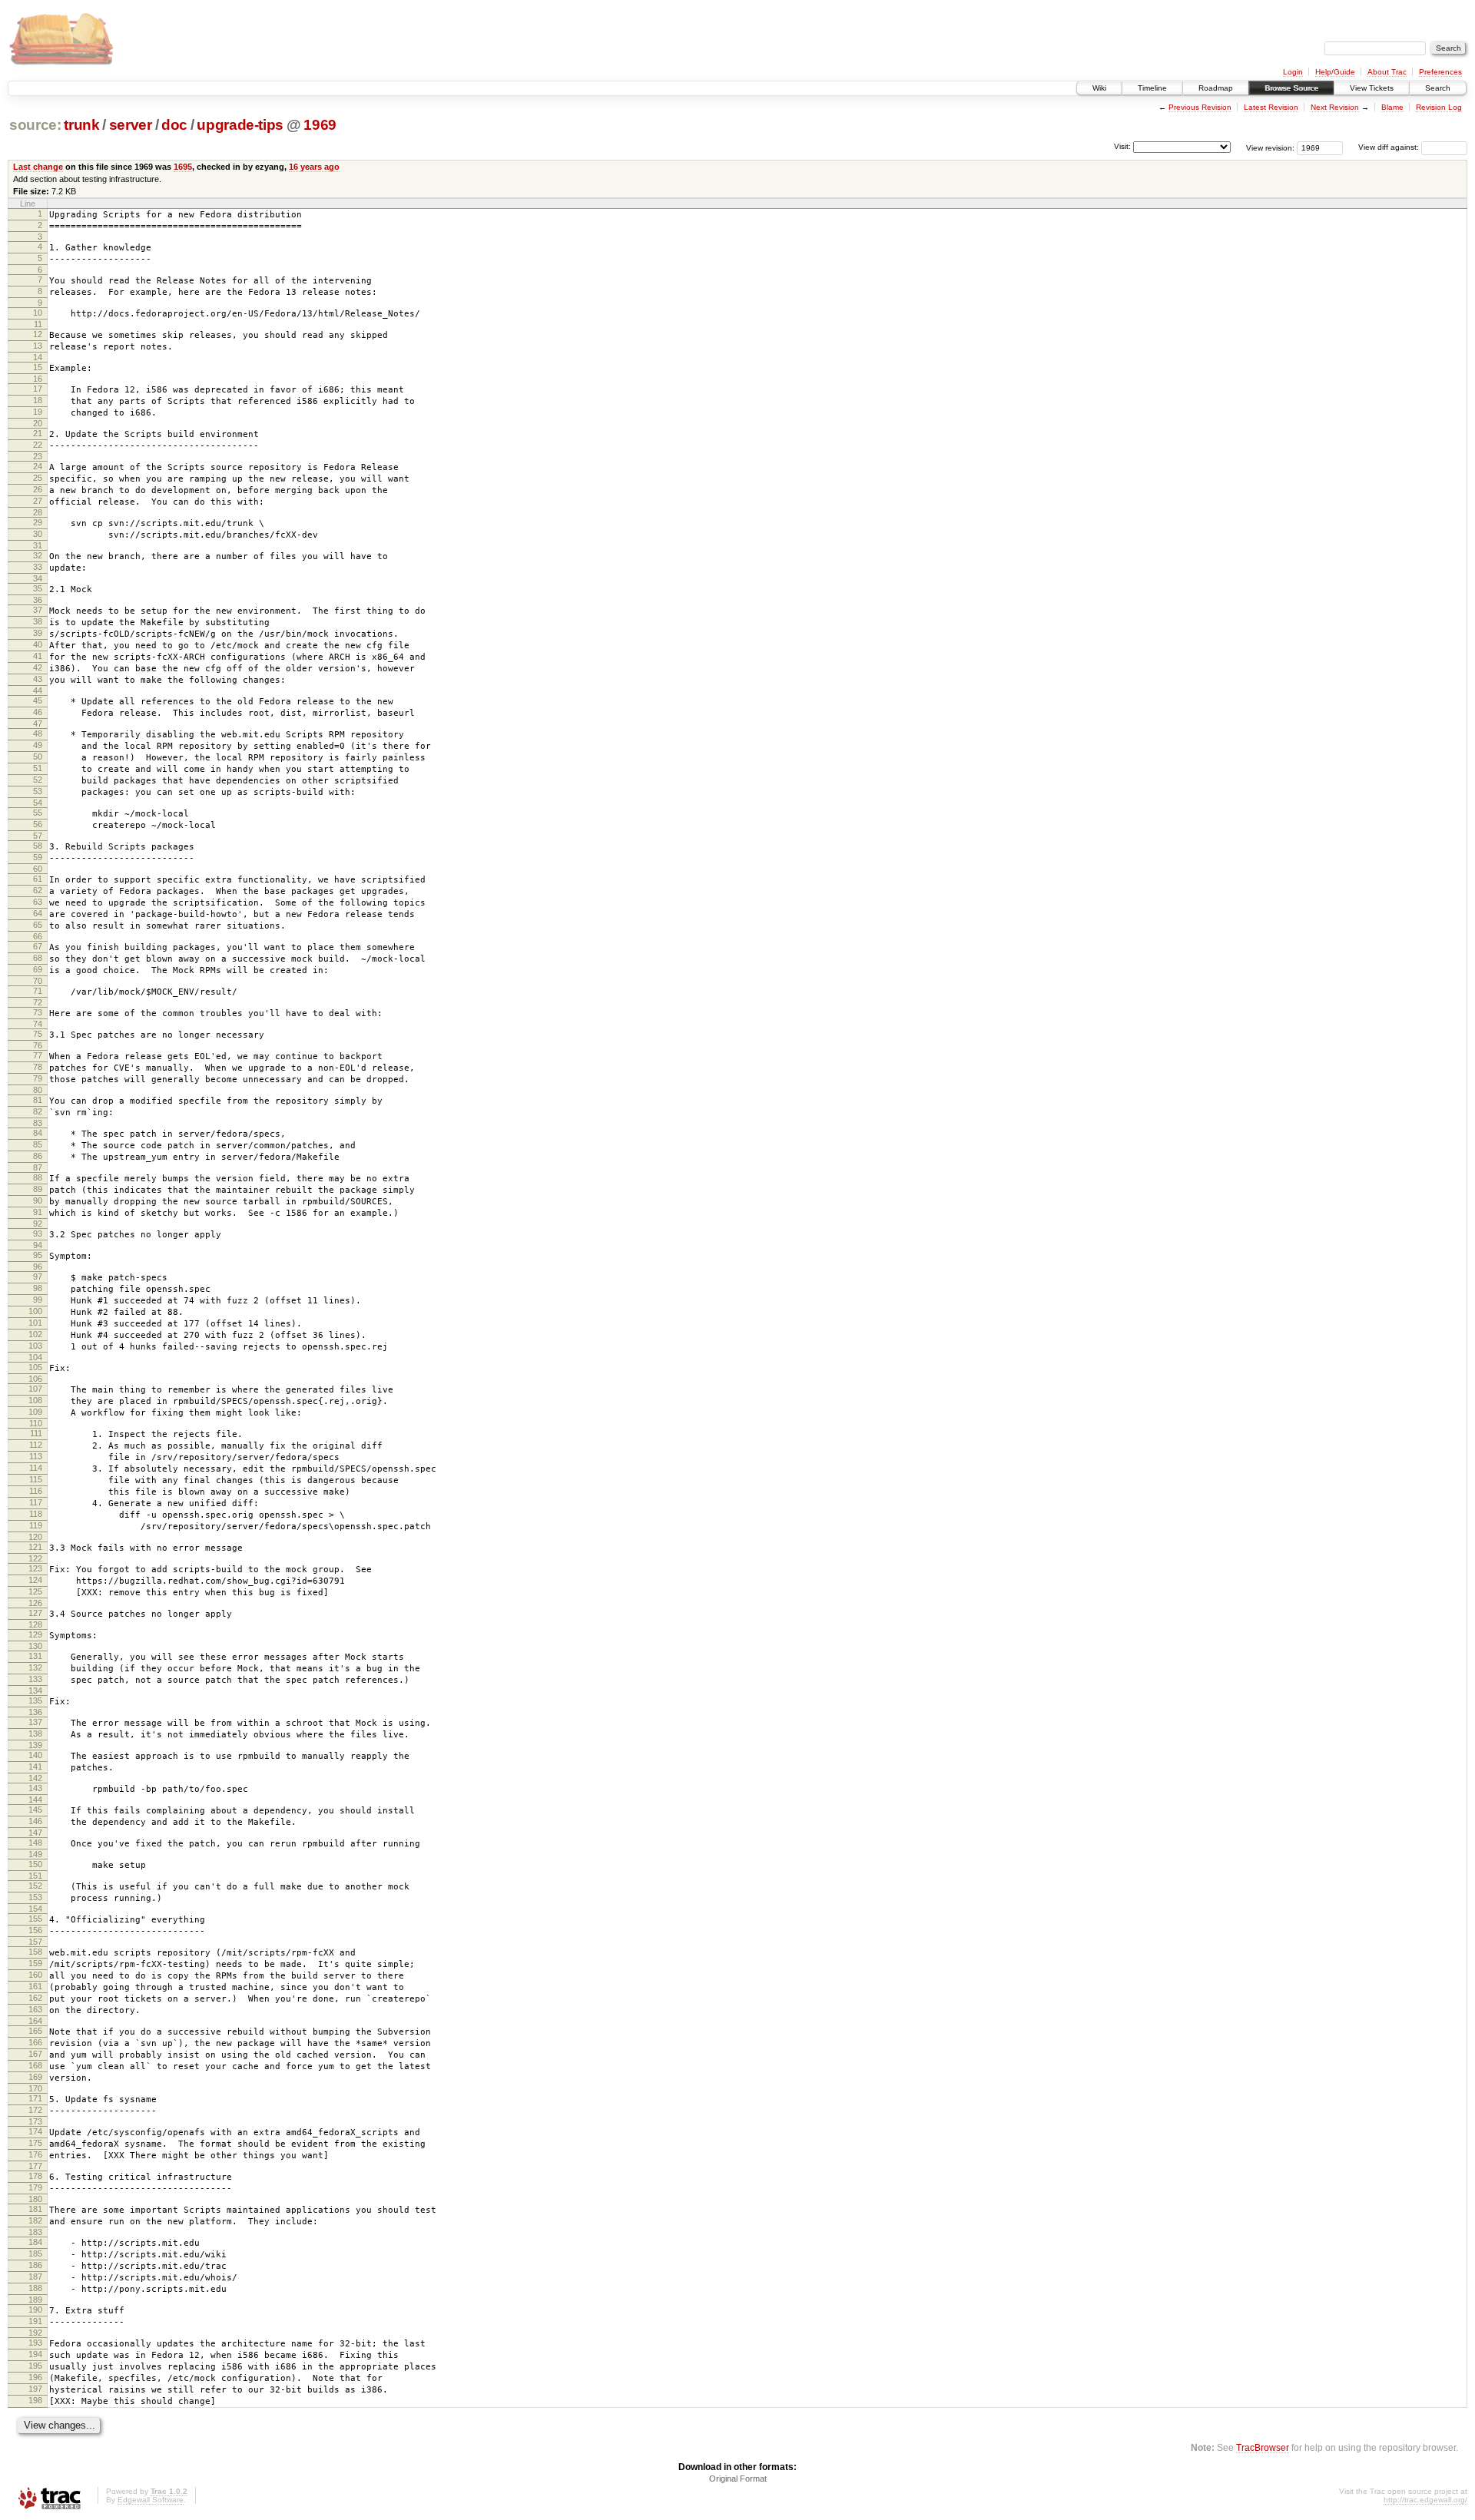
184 (35, 2242)
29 (38, 522)
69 (38, 969)
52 (38, 780)
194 (35, 2354)
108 (35, 1400)
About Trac (1387, 72)
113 (36, 1456)
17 (38, 389)
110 (36, 1423)
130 (35, 1646)
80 (38, 1090)
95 (38, 1255)
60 (38, 869)
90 (38, 1200)
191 (35, 2321)
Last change (38, 167)
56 (38, 824)
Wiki (1099, 88)
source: (35, 125)
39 (38, 633)
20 (38, 423)
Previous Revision (1200, 107)
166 (35, 2042)
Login (1293, 72)
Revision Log (1439, 107)
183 (35, 2232)
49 (38, 745)
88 (38, 1177)
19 (38, 412)
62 (38, 890)
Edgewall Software (151, 2500)
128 (35, 1624)
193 (35, 2343)
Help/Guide (1335, 72)
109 (35, 1412)
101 (35, 1323)
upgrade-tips (240, 125)
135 (35, 1700)
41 (38, 656)
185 (35, 2253)
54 (38, 803)
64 (38, 913)
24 (38, 466)
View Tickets (1372, 88)
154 (35, 1909)
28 (38, 512)
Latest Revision (1271, 107)
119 (36, 1525)
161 (35, 1986)
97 (38, 1277)
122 (35, 1558)
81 (38, 1100)
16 (38, 379)
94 (38, 1245)
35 (38, 588)
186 (35, 2265)
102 (35, 1334)
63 (38, 902)
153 (35, 1897)
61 (38, 879)
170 (35, 2088)
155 (35, 1919)
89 (38, 1189)
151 (35, 1876)
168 (35, 2065)
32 (38, 555)
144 (35, 1800)
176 (35, 2154)
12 (38, 334)
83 (38, 1123)
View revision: (1270, 147)
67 (38, 946)
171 (35, 2098)
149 (35, 1854)
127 (35, 1613)
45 (38, 700)
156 (35, 1930)
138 (35, 1734)
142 (35, 1778)
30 (38, 534)
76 (38, 1045)
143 (35, 1788)
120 (35, 1537)
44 (38, 690)
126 (35, 1603)
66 (38, 936)
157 (35, 1942)
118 (36, 1514)
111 (36, 1433)
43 (38, 679)
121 (35, 1547)
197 (35, 2389)
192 (35, 2333)
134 (35, 1690)
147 (35, 1833)
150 (35, 1864)
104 (35, 1357)
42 (38, 667)
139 (35, 1745)
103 (35, 1346)
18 (38, 400)
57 (38, 836)
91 (38, 1212)
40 (38, 644)
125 (35, 1591)
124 (35, 1580)
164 (35, 2021)
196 (35, 2377)
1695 (183, 167)
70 (38, 981)
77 (38, 1055)
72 (38, 1002)
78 (38, 1067)
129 (35, 1634)
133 (35, 1679)
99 (38, 1300)
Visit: (1122, 146)
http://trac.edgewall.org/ (1425, 2500)
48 (38, 733)
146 (35, 1821)
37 (38, 610)
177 (35, 2166)
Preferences (1440, 72)
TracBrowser (1263, 2447)
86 (38, 1156)
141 (35, 1767)
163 (35, 2009)
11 (38, 324)
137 (35, 1722)
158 (35, 1952)
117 (36, 1502)
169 (35, 2077)
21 (38, 433)
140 (35, 1755)
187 (35, 2277)
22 (38, 445)
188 (35, 2288)
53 (38, 791)
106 (35, 1379)
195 (35, 2366)
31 (38, 545)
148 (35, 1843)
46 (38, 712)
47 (38, 724)
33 (38, 567)
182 (35, 2220)
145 (35, 1810)
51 (38, 768)
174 (35, 2131)
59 (38, 857)
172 (35, 2110)
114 (36, 1468)
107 (35, 1389)
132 (35, 1667)
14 (38, 357)
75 (38, 1034)
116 (36, 1491)
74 (38, 1024)
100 (35, 1311)
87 (38, 1167)
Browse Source (1291, 88)
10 (38, 313)
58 (38, 846)
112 (36, 1445)
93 (38, 1234)
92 (38, 1224)
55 (38, 813)
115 (36, 1479)
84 (38, 1133)
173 (35, 2121)
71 (38, 991)
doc (174, 125)
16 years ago (314, 167)
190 (35, 2310)
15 (38, 367)
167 (35, 2054)
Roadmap (1216, 88)
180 (35, 2199)
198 (35, 2400)
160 (35, 1975)
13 (38, 346)
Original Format (738, 2479)
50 (38, 757)
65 (38, 925)
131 (35, 1656)
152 (35, 1886)
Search (1438, 88)
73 (38, 1012)
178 (35, 2176)
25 (38, 478)
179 (35, 2187)
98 (38, 1288)
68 (38, 958)
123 (35, 1568)
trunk (81, 125)
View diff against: (1390, 147)
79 (38, 1078)
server (131, 125)
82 (38, 1111)
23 (38, 456)
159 (35, 1963)
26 (38, 489)
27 (38, 501)
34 (38, 578)
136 (35, 1712)
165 (35, 2031)
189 (35, 2300)
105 (35, 1367)
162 (35, 1998)
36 (38, 600)
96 (38, 1267)
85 (38, 1144)
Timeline (1152, 88)
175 (35, 2143)
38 (38, 621)
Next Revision (1335, 107)
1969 (320, 125)
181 (35, 2209)
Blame (1392, 107)
